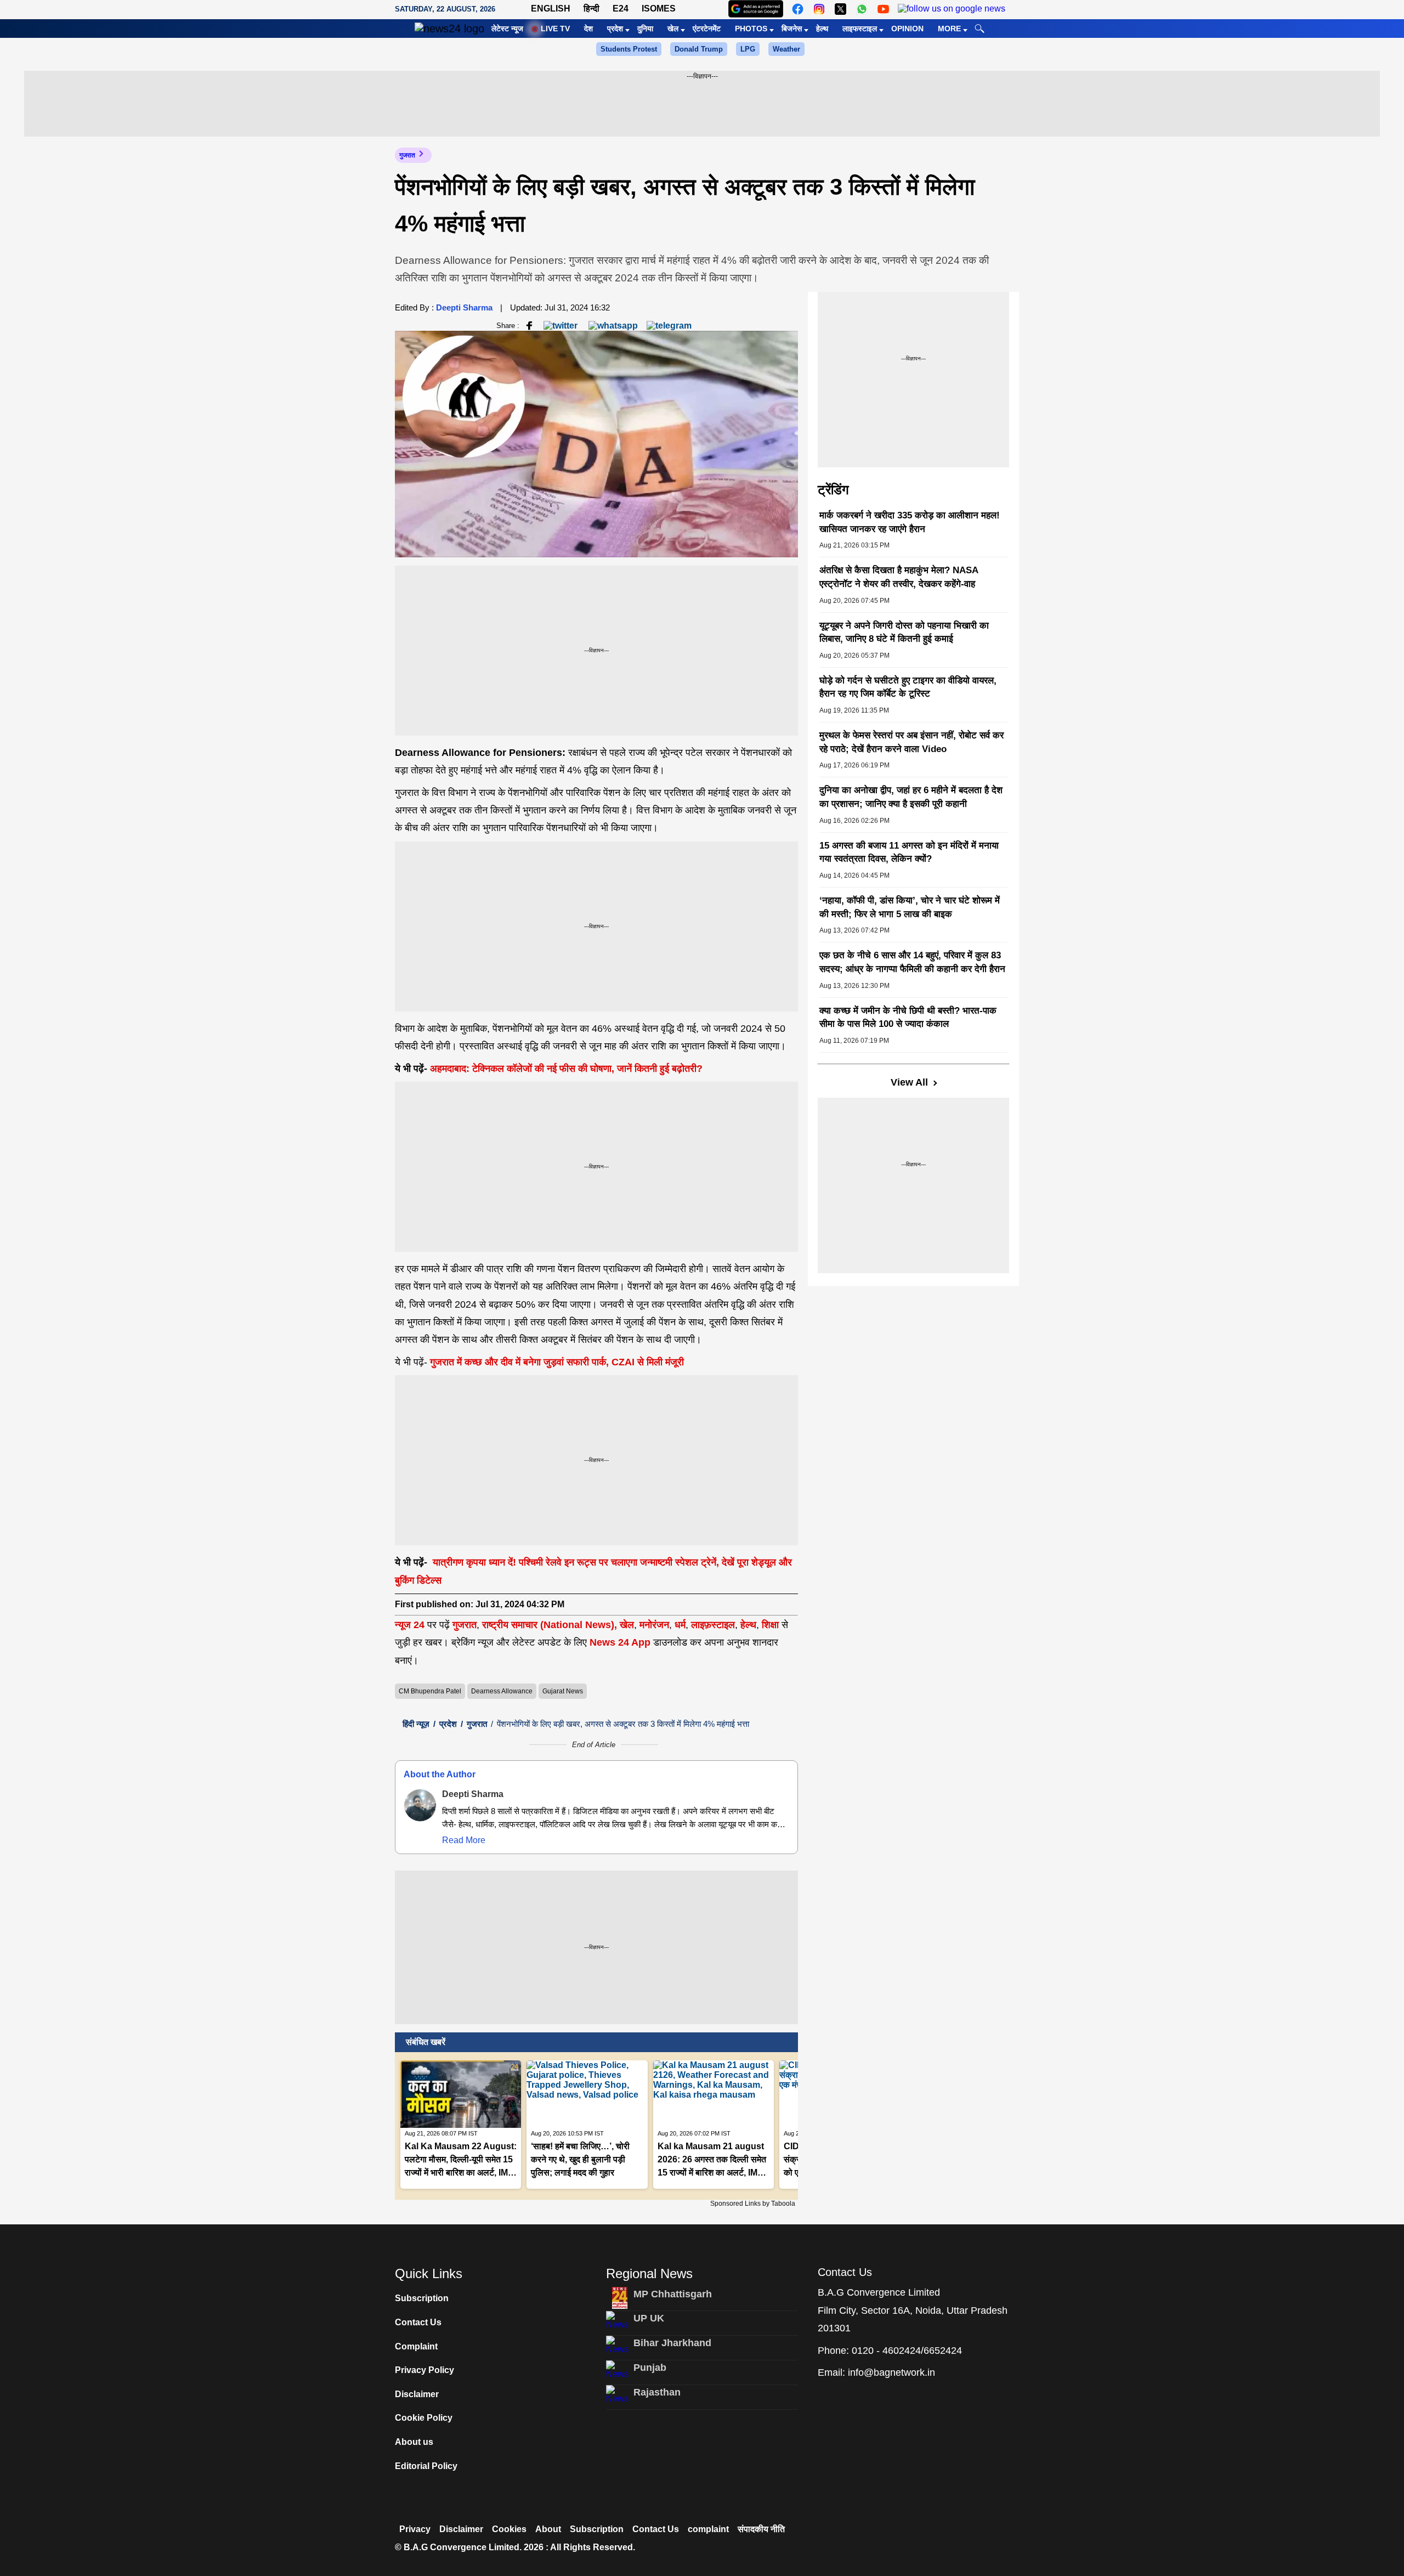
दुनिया (645, 29)
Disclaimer (417, 2394)
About (548, 2529)
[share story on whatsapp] (613, 325)
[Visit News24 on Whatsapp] (862, 9)
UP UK (649, 2318)
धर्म (680, 1625)
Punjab (650, 2368)
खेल (673, 29)
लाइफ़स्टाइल (713, 1625)
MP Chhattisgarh (673, 2294)
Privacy (415, 2529)
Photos (751, 29)
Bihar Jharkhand (672, 2343)
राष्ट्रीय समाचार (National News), (550, 1625)
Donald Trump (699, 49)
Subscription (422, 2298)
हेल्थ (822, 29)
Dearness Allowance (502, 1691)
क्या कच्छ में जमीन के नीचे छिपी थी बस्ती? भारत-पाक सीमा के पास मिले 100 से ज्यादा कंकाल (908, 1018)
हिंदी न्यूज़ (416, 1724)
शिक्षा (770, 1625)
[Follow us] (952, 9)
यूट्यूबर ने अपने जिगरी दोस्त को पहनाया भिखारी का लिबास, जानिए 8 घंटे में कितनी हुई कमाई (904, 632)
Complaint (416, 2346)
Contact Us (418, 2322)
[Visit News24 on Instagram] (819, 9)
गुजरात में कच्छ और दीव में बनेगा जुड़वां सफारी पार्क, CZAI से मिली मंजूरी (557, 1362)
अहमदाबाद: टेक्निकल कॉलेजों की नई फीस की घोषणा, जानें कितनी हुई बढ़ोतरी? (566, 1069)
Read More (464, 1840)
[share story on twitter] (562, 325)
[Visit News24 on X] (840, 9)
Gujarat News (563, 1691)
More (949, 29)
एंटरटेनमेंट (707, 29)
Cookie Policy (424, 2418)
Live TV (555, 29)
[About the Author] (420, 1805)
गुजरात (407, 155)
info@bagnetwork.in (891, 2372)
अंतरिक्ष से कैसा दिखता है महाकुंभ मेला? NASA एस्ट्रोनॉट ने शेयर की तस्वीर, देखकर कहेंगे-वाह (899, 577)
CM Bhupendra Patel (430, 1691)
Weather (786, 49)
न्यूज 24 (411, 1625)
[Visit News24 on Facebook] (798, 9)
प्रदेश (615, 29)
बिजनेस (792, 29)
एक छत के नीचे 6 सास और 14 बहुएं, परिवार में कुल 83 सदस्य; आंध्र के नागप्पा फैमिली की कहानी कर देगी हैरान (912, 962)
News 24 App (621, 1642)
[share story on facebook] (529, 325)
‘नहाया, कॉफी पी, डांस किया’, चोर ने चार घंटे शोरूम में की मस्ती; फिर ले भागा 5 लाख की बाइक (910, 907)
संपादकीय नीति (761, 2529)
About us (414, 2442)
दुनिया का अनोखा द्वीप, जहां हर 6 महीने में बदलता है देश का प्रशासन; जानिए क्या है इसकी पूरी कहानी (911, 797)
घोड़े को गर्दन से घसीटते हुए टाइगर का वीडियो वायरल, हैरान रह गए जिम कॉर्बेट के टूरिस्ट (908, 687)
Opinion (907, 29)
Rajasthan (657, 2392)
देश (588, 29)
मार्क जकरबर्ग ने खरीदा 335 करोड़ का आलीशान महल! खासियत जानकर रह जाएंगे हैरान (910, 522)
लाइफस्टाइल (860, 29)
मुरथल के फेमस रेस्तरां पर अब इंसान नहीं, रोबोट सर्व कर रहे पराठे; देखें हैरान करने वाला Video (912, 742)
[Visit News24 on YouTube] (883, 9)
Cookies (509, 2529)
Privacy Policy (424, 2370)
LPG (748, 49)
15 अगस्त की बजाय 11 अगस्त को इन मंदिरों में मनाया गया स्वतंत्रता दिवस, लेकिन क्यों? (909, 852)
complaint (708, 2529)
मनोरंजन (654, 1625)
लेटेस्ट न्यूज (507, 29)
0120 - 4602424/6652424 (907, 2351)
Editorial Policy (426, 2466)
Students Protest (629, 49)
